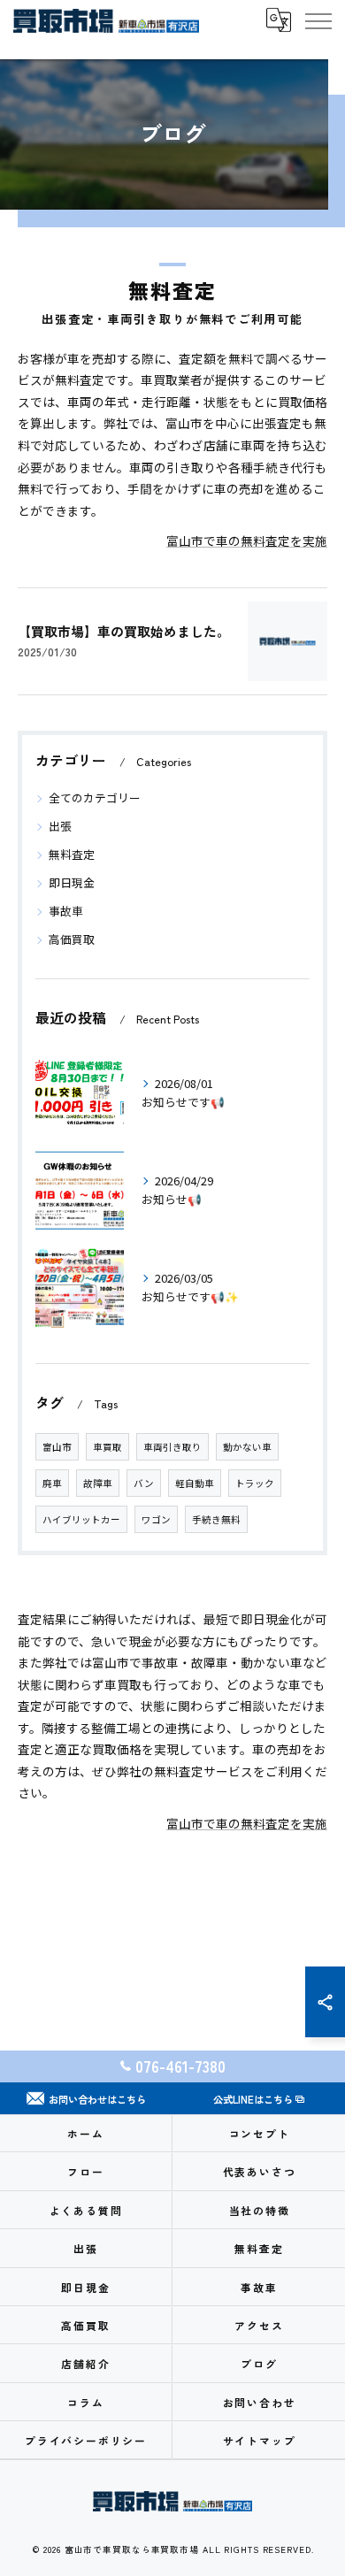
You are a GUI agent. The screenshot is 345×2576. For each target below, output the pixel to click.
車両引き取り (172, 1447)
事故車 (66, 911)
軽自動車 (195, 1483)
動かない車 (247, 1447)
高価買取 (72, 939)
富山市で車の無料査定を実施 (247, 540)
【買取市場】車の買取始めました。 (124, 631)
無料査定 (72, 854)
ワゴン (156, 1519)
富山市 (57, 1447)
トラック (255, 1483)
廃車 (52, 1483)
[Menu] (318, 20)
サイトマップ (260, 2440)
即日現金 (72, 882)
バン (144, 1483)
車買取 (107, 1447)
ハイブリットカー (81, 1519)
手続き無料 (216, 1519)
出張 (60, 826)
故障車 (98, 1483)
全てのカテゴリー (95, 797)
